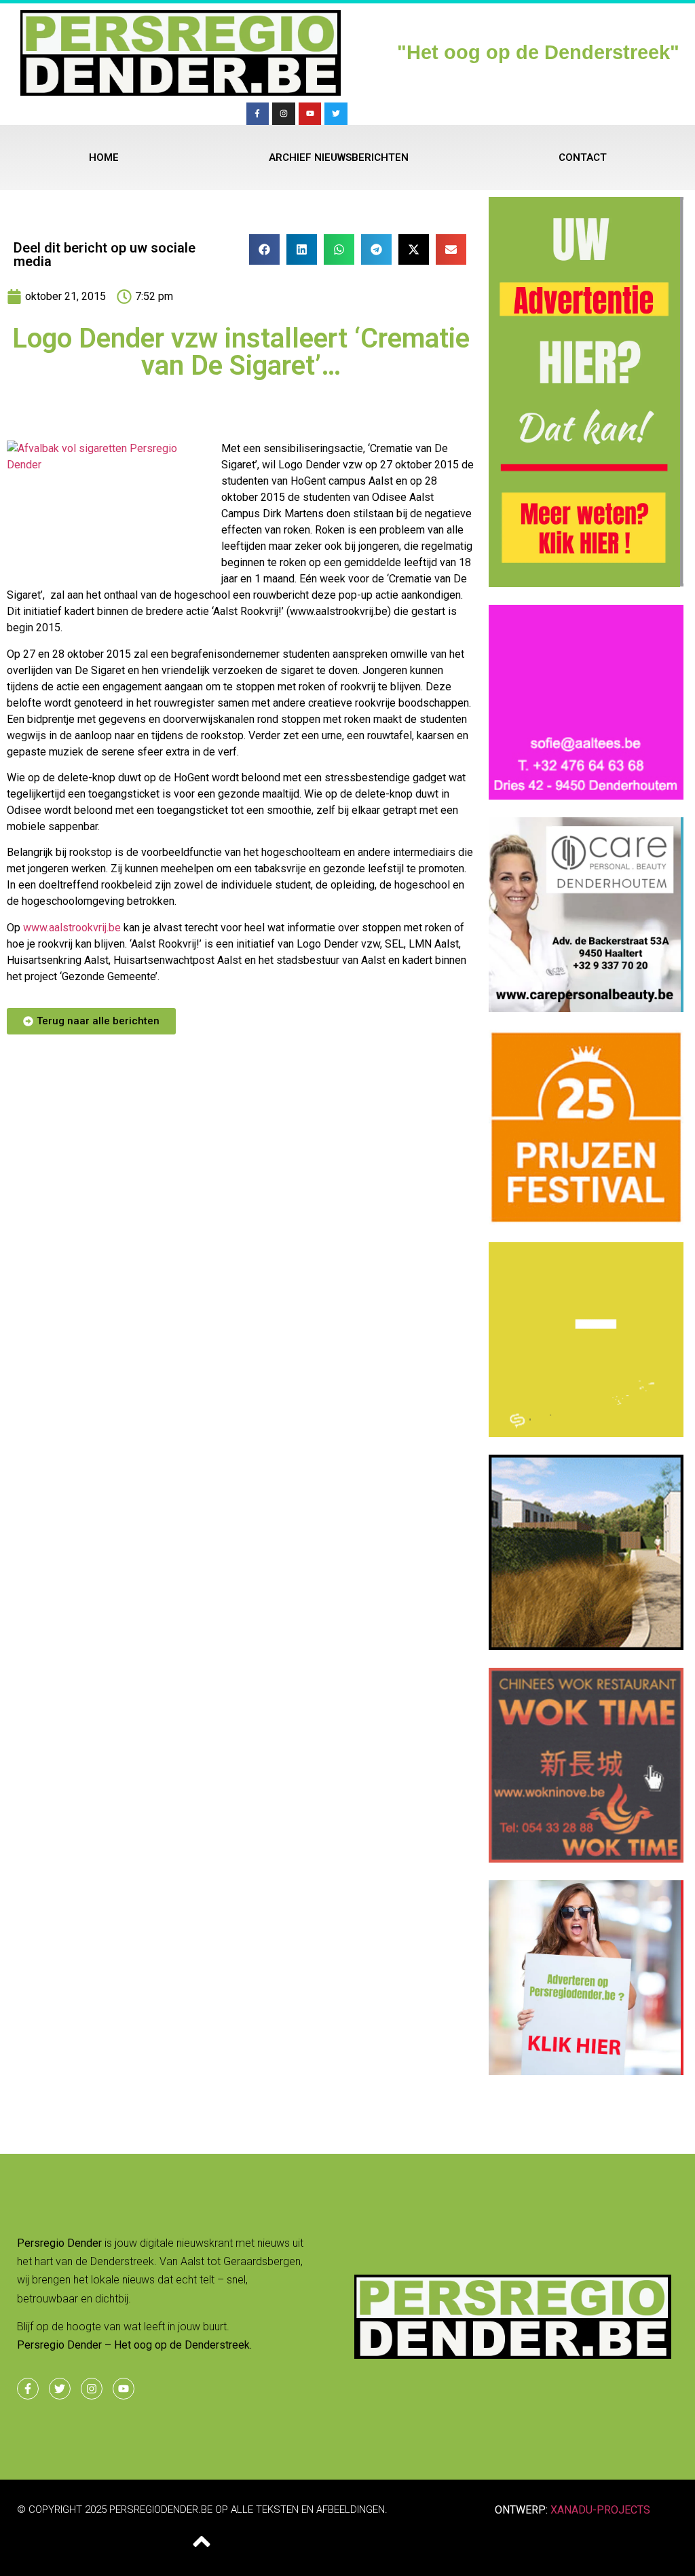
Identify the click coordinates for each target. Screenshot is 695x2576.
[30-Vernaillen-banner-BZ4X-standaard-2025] (586, 2071)
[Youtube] (310, 114)
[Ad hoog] (586, 582)
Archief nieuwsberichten (339, 157)
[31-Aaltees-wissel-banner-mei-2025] (586, 796)
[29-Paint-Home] (586, 1220)
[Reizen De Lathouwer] (586, 1008)
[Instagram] (284, 114)
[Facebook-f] (258, 114)
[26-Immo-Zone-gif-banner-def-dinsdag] (586, 1646)
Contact (583, 157)
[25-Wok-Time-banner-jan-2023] (586, 1859)
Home (104, 157)
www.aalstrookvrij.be (72, 928)
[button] (264, 249)
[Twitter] (336, 114)
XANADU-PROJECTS (600, 2510)
